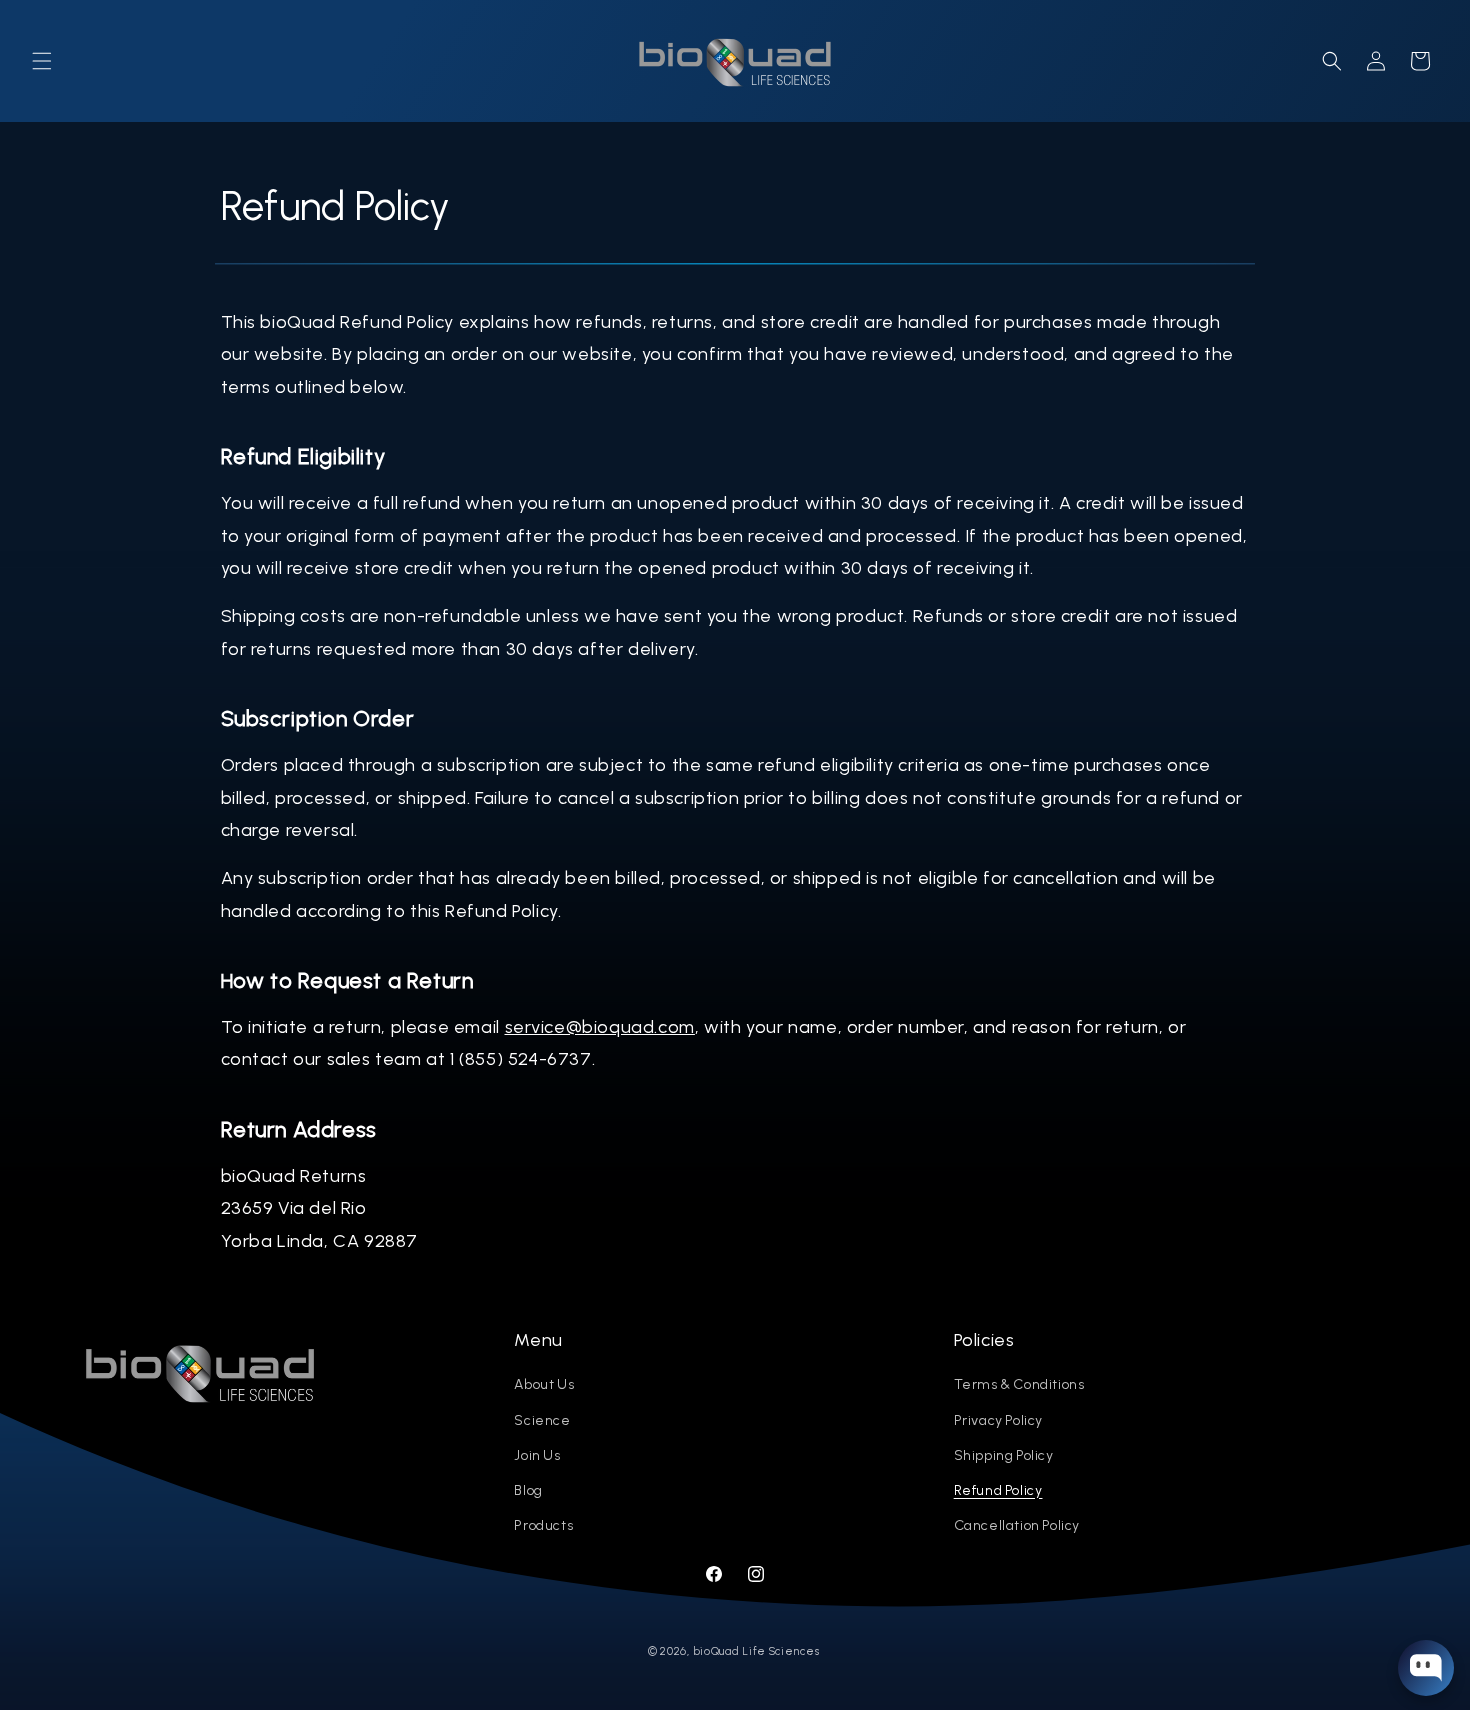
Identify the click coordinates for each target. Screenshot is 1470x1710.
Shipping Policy (1004, 1455)
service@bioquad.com (600, 1027)
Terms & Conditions (1019, 1384)
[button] (42, 61)
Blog (528, 1490)
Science (542, 1420)
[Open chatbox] (1426, 1668)
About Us (544, 1384)
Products (543, 1525)
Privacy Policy (998, 1420)
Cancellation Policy (1017, 1525)
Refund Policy (998, 1490)
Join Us (537, 1455)
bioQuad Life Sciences (756, 1651)
